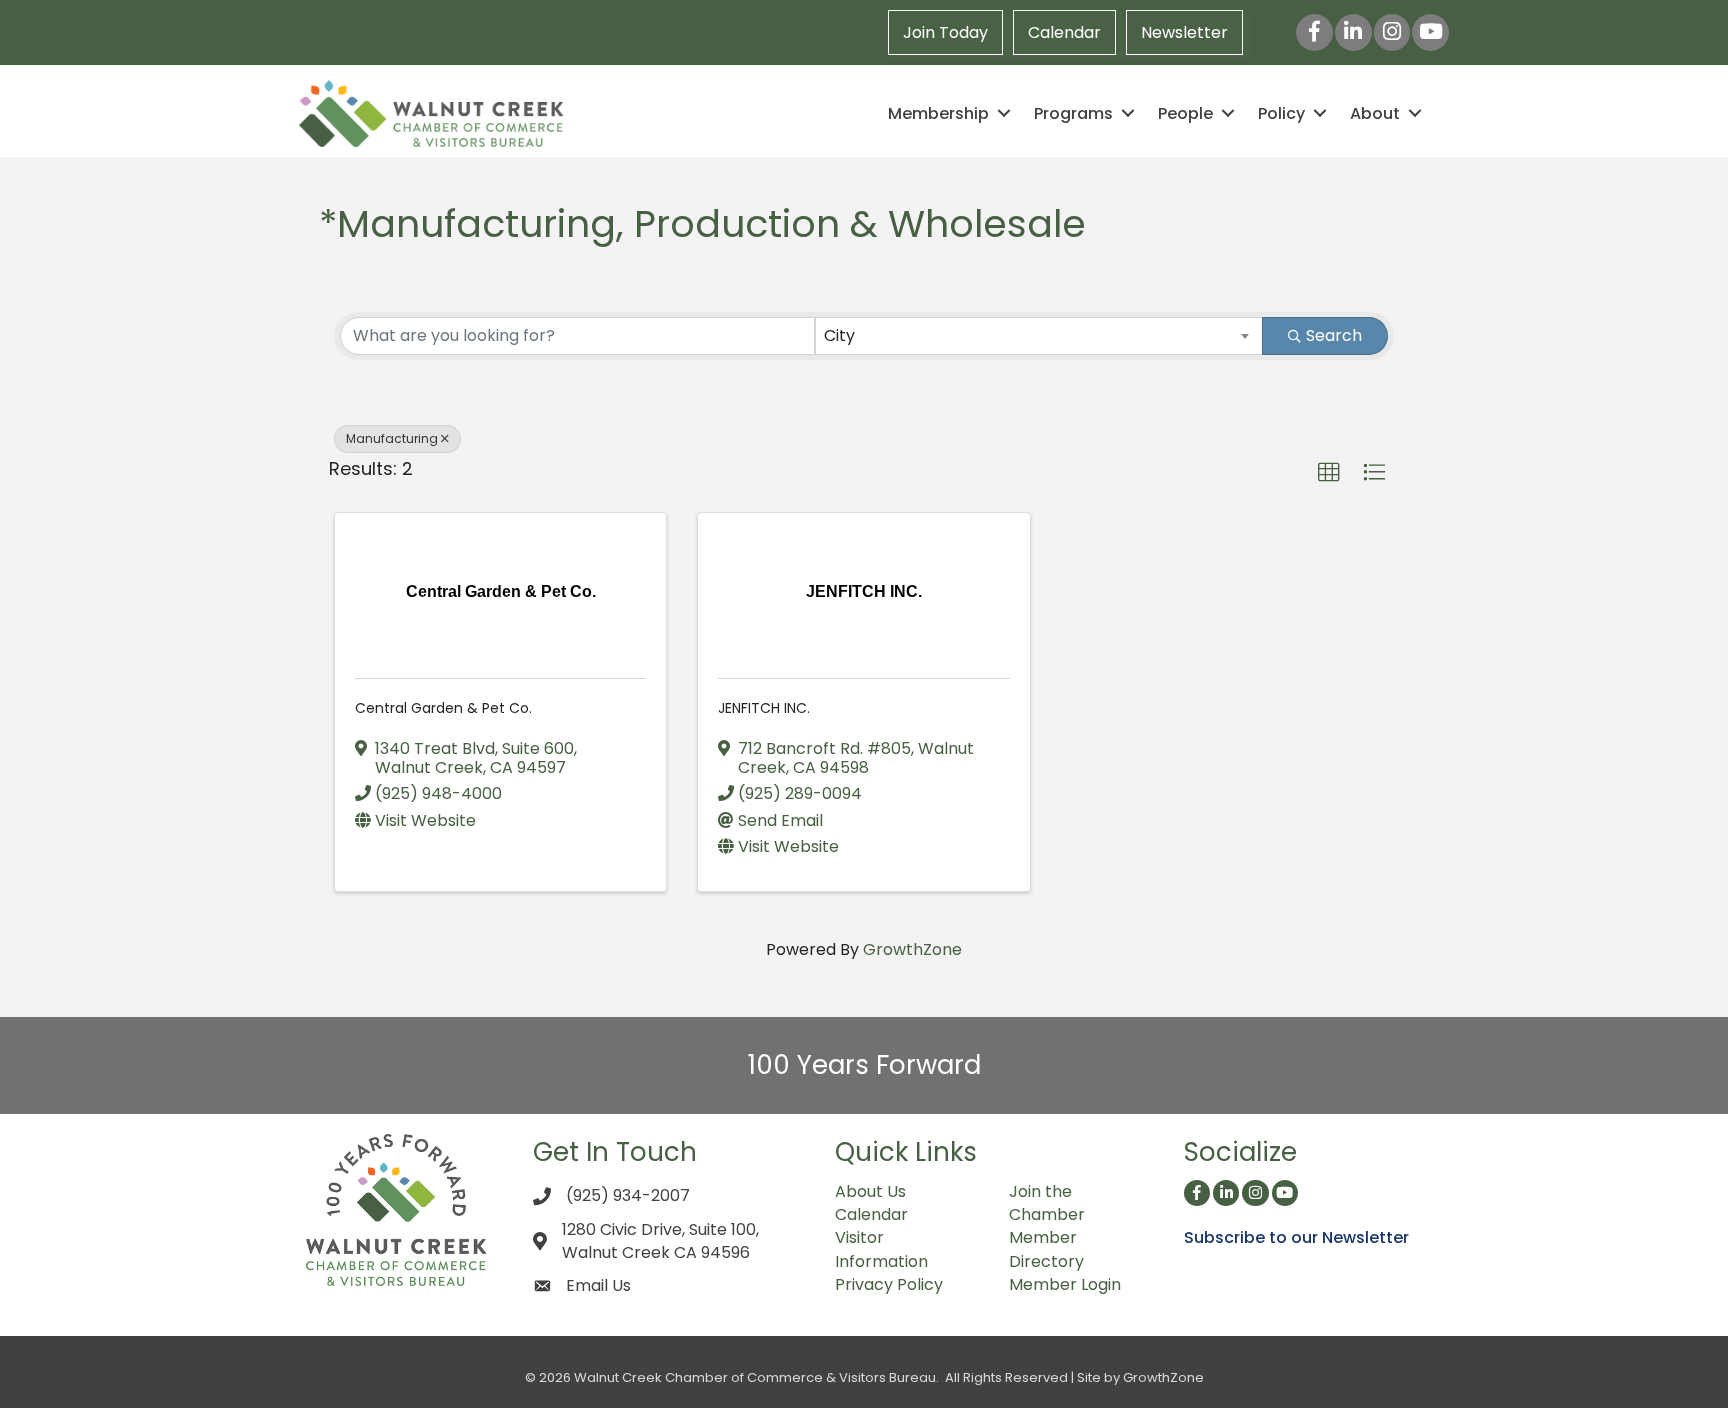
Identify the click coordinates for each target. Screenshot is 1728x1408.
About (1375, 113)
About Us (870, 1191)
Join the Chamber (1047, 1203)
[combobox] (1039, 336)
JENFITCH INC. (764, 708)
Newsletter (1184, 32)
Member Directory (1046, 1249)
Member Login (1065, 1284)
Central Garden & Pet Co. (443, 708)
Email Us (598, 1285)
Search (1334, 335)
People (1185, 113)
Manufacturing (392, 438)
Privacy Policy (889, 1284)
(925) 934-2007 (628, 1195)
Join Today (945, 32)
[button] (1329, 473)
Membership (938, 113)
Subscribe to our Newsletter (1296, 1237)
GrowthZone (912, 949)
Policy (1281, 113)
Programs (1073, 113)
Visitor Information (881, 1249)
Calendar (1064, 32)
